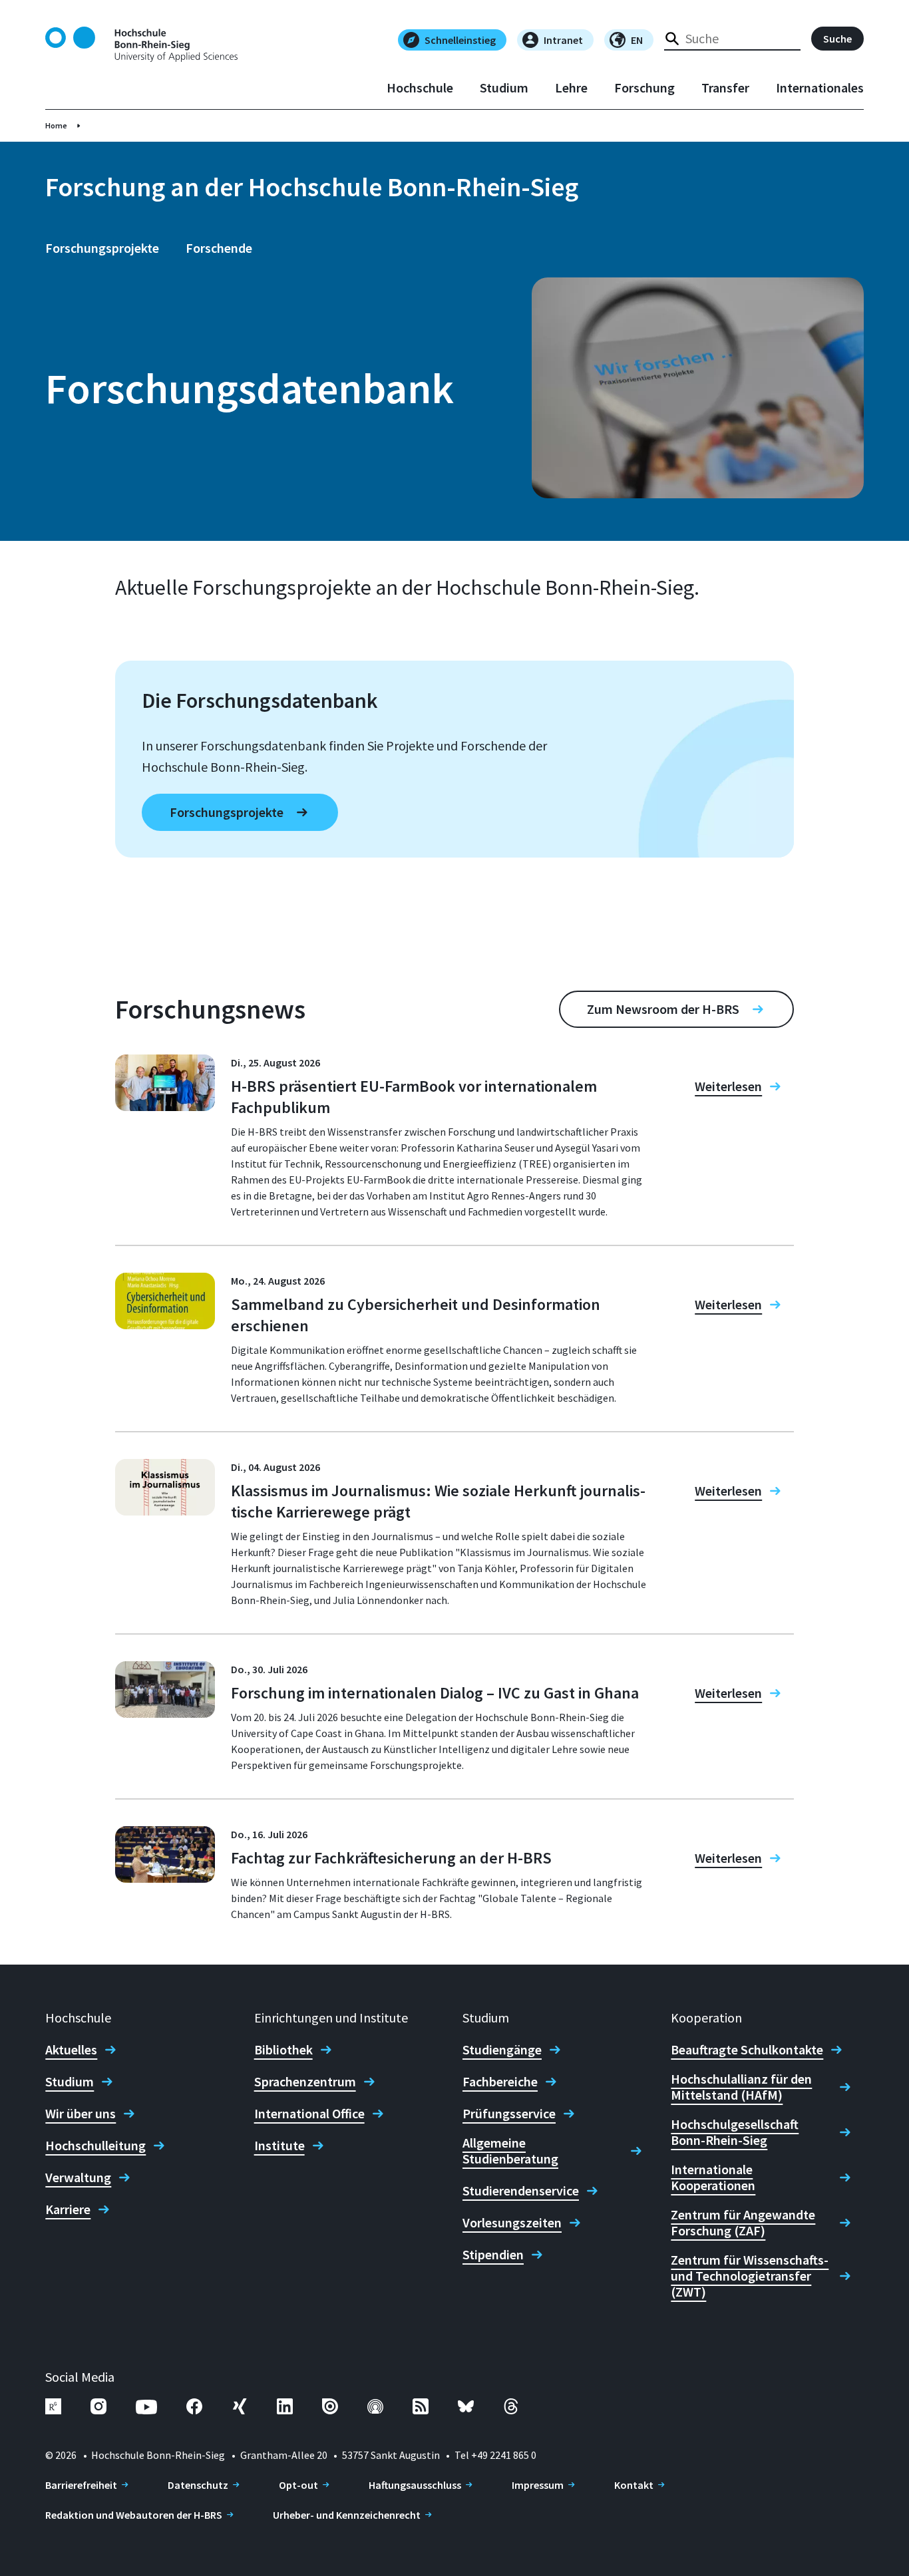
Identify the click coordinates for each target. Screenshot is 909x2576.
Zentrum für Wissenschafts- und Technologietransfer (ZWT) (750, 2276)
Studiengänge (502, 2050)
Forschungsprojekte (102, 248)
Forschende (219, 248)
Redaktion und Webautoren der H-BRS (134, 2515)
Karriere (68, 2209)
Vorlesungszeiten (512, 2223)
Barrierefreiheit (81, 2485)
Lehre (571, 88)
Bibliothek (283, 2050)
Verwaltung (78, 2177)
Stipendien (493, 2255)
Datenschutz (198, 2485)
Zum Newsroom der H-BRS (663, 1009)
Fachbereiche (500, 2082)
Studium (504, 88)
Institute (279, 2146)
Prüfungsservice (509, 2114)
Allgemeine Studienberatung (510, 2151)
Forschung (644, 88)
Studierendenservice (521, 2191)
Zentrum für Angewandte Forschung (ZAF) (743, 2223)
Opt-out (298, 2485)
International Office (309, 2114)
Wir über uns (81, 2114)
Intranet (563, 40)
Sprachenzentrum (305, 2082)
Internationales (820, 88)
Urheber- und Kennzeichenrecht (347, 2515)
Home (56, 125)
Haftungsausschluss (415, 2485)
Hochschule (420, 88)
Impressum (538, 2485)
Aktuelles (71, 2050)
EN (637, 40)
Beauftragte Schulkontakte (747, 2050)
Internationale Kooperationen (713, 2177)
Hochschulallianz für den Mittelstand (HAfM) (741, 2087)
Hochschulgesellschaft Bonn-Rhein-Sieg (735, 2132)
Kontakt (634, 2485)
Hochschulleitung (95, 2146)
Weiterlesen (728, 1086)
